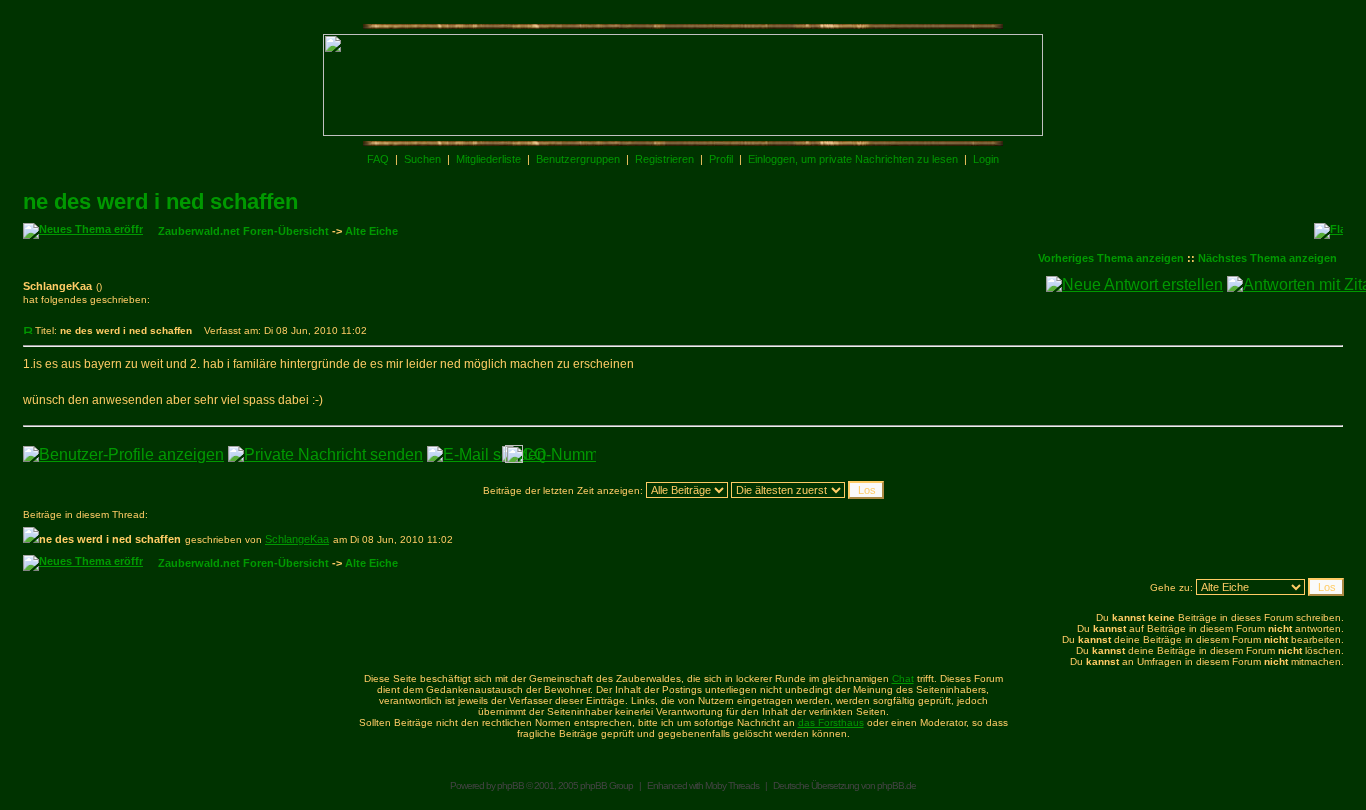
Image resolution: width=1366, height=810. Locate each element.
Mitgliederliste (488, 159)
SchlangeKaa (297, 539)
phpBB (510, 785)
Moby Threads (732, 785)
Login (986, 159)
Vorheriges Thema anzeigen (1111, 258)
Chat (903, 678)
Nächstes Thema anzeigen (1267, 258)
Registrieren (664, 159)
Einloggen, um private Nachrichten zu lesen (853, 159)
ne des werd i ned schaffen (160, 201)
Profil (721, 159)
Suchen (422, 159)
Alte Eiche (371, 231)
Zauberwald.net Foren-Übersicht (243, 231)
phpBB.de (896, 785)
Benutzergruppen (578, 159)
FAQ (378, 159)
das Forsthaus (831, 722)
